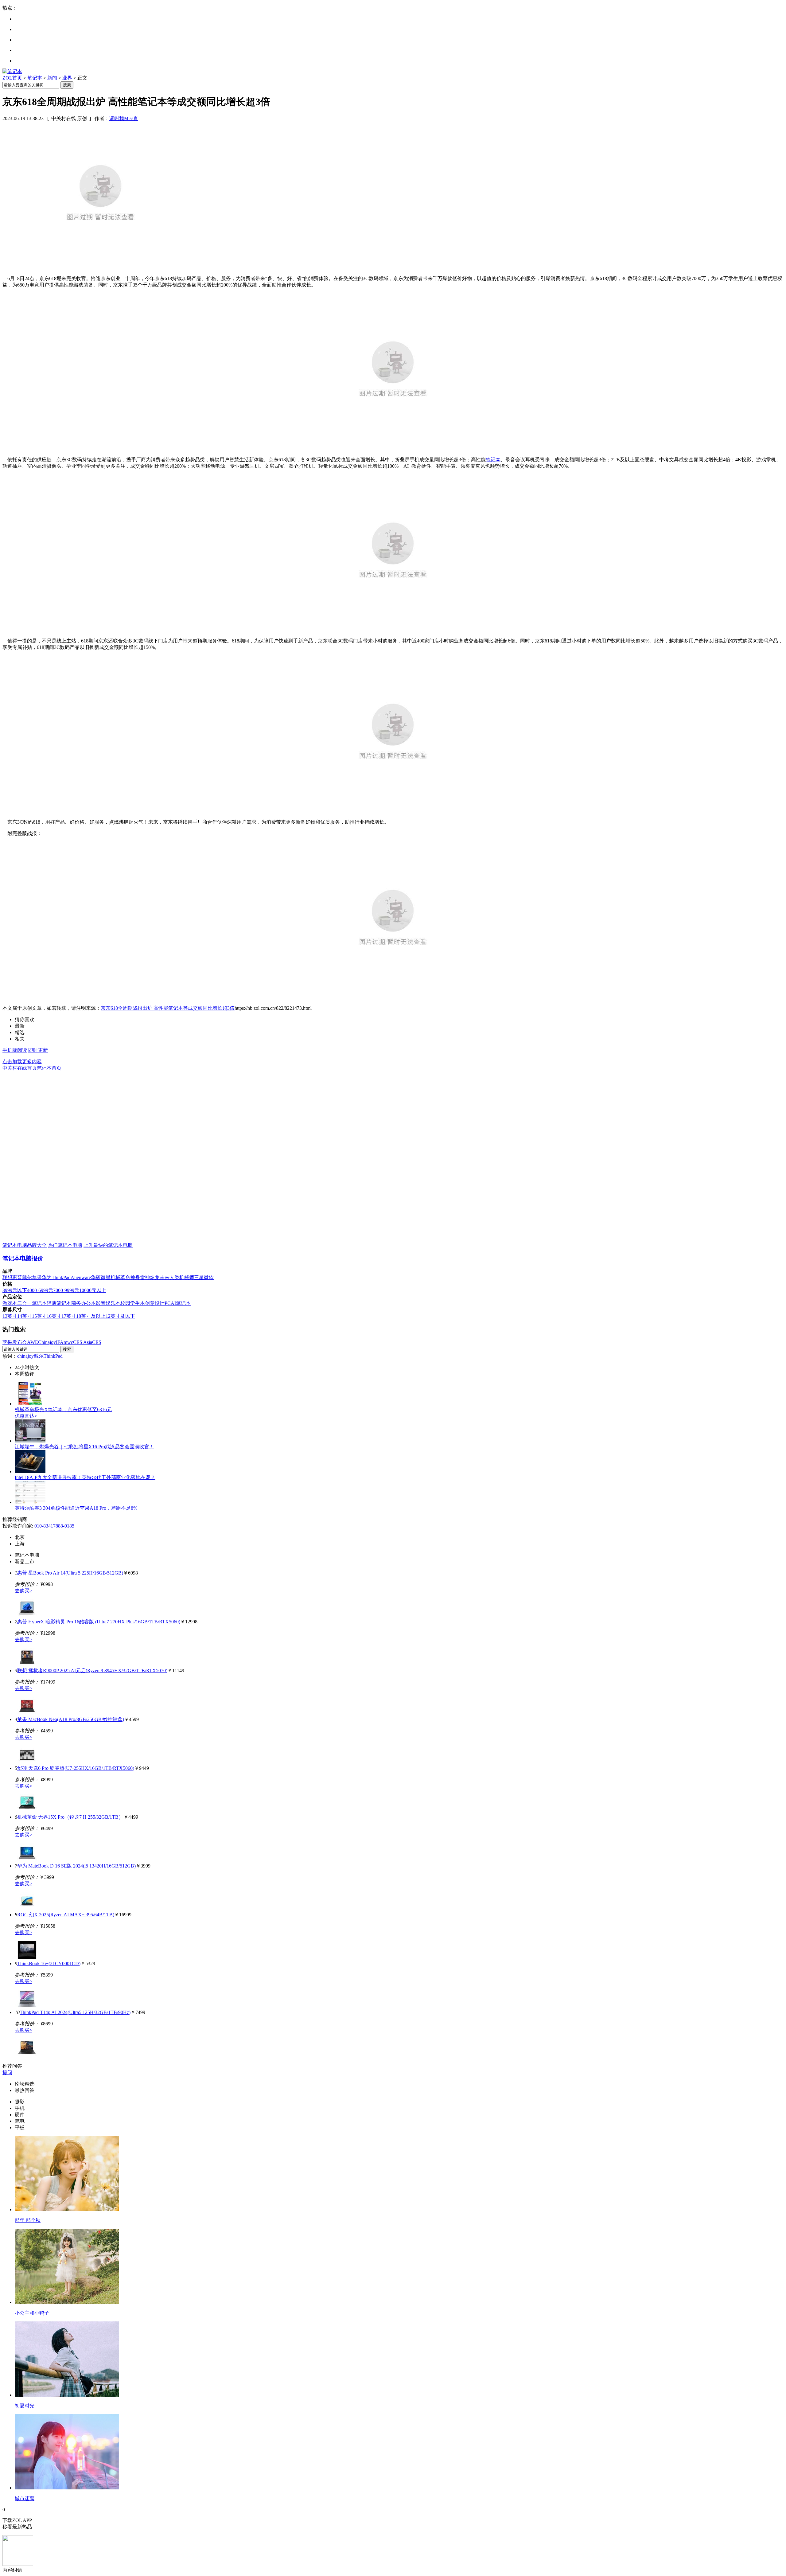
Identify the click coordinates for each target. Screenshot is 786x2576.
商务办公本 (84, 1303)
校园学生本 (133, 1303)
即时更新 (38, 1050)
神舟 (135, 1277)
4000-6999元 (40, 1290)
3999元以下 (15, 1290)
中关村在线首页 (20, 1068)
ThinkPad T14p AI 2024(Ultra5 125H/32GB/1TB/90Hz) (75, 2012)
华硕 (96, 1277)
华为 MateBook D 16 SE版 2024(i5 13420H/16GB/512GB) (76, 1866)
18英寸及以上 (91, 1316)
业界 (67, 78)
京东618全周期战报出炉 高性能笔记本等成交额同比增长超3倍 (168, 1008)
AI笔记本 (181, 1303)
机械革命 (120, 1277)
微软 (209, 1277)
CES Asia (83, 1342)
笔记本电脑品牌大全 (25, 1245)
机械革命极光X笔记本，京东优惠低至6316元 (63, 1409)
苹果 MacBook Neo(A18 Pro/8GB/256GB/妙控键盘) (71, 1719)
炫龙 (155, 1277)
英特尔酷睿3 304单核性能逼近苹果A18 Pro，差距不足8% (76, 1508)
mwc (68, 1342)
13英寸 (10, 1316)
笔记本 (35, 78)
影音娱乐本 (108, 1303)
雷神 (145, 1277)
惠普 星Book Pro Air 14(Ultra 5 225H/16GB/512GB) (70, 1573)
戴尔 (27, 1277)
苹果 (37, 1277)
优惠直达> (26, 1416)
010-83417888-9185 (54, 1526)
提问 (7, 2073)
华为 (47, 1277)
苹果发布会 (15, 1342)
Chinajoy (47, 1342)
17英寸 (69, 1316)
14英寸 (25, 1316)
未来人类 (169, 1277)
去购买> (23, 1591)
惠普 (17, 1277)
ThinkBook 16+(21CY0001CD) (49, 1963)
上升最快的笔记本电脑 (108, 1245)
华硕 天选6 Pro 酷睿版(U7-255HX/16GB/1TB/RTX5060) (76, 1768)
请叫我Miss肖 (124, 118)
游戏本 (10, 1303)
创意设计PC (158, 1303)
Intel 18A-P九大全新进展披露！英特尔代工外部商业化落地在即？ (85, 1477)
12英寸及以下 (120, 1316)
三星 (199, 1277)
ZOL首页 (12, 78)
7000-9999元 (66, 1290)
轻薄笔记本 (59, 1303)
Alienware (81, 1277)
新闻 (52, 78)
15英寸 (39, 1316)
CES (97, 1342)
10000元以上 (93, 1290)
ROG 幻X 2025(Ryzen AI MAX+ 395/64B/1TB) (66, 1915)
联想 (7, 1277)
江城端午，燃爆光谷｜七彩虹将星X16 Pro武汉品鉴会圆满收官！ (84, 1447)
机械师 (187, 1277)
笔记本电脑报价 (23, 1258)
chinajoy (25, 1356)
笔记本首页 (49, 1068)
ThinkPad (61, 1277)
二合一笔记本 (32, 1303)
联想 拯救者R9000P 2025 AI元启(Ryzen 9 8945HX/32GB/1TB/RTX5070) (92, 1670)
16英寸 (54, 1316)
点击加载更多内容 (22, 1062)
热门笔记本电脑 (65, 1245)
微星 (106, 1277)
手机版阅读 (15, 1050)
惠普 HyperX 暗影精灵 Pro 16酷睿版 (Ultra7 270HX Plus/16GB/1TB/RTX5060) (99, 1622)
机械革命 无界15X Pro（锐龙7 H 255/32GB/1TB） (70, 1817)
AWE (33, 1342)
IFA (60, 1342)
